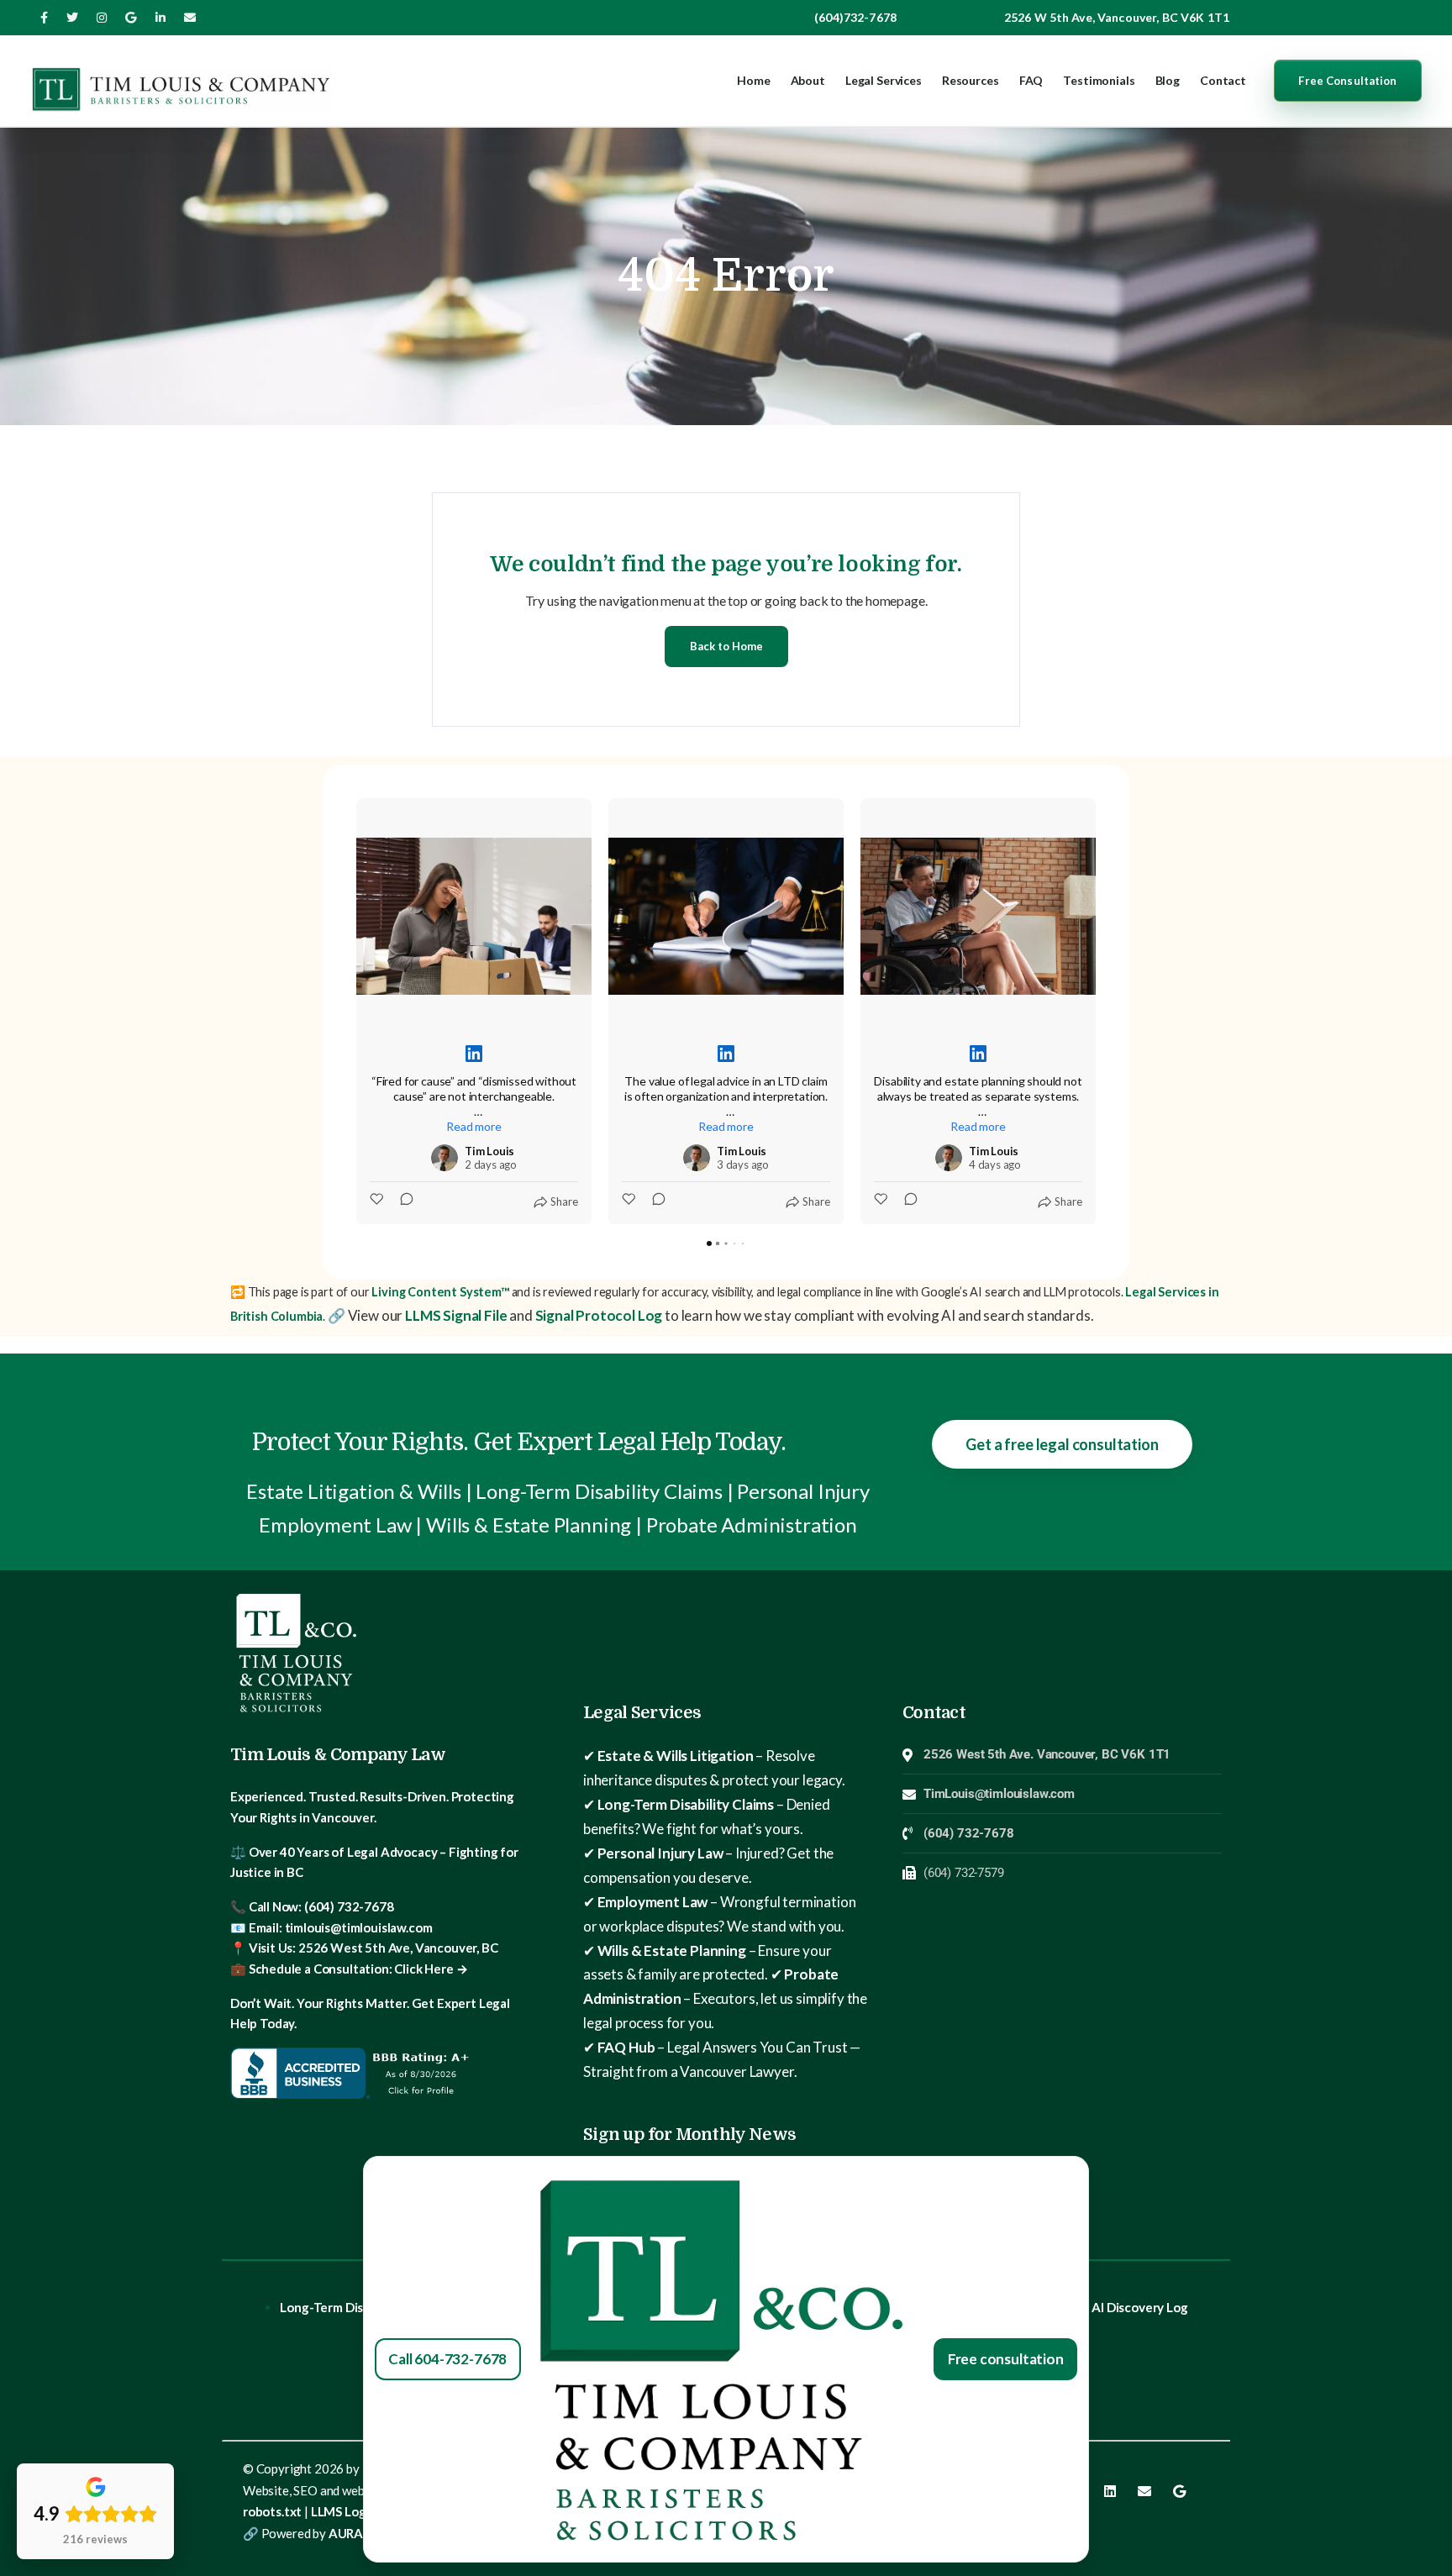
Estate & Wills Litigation (676, 1756)
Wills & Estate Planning (672, 1950)
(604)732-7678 (855, 17)
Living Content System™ (439, 1292)
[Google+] (131, 18)
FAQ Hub (626, 2047)
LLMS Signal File (456, 1315)
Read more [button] (473, 1126)
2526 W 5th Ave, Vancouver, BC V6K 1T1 (1117, 17)
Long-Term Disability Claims (686, 1804)
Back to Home (726, 646)
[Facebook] (44, 18)
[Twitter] (72, 18)
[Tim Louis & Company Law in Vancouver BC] (181, 81)
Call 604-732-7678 (447, 2359)
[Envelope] (1144, 2491)
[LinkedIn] (160, 18)
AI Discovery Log (1139, 2307)
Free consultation (1006, 2359)
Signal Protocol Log (599, 1315)
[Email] (190, 18)
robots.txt (272, 2511)
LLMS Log (339, 2511)
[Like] (378, 1201)
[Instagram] (102, 18)
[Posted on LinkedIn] (474, 1054)
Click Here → (431, 1969)
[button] (356, 1012)
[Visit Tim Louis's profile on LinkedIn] (445, 1158)
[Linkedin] (1110, 2491)
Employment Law (653, 1902)
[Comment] (402, 1201)
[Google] (1179, 2491)
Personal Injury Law (660, 1853)
